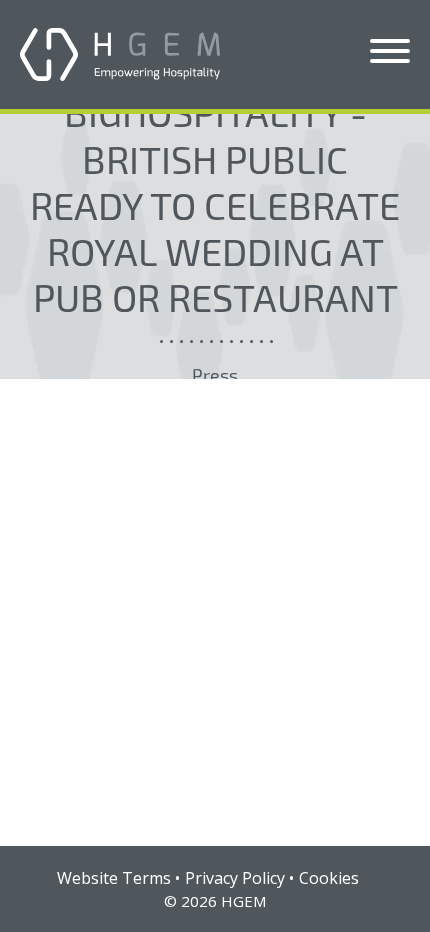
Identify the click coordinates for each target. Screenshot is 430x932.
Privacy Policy (235, 878)
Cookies (329, 878)
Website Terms (114, 878)
